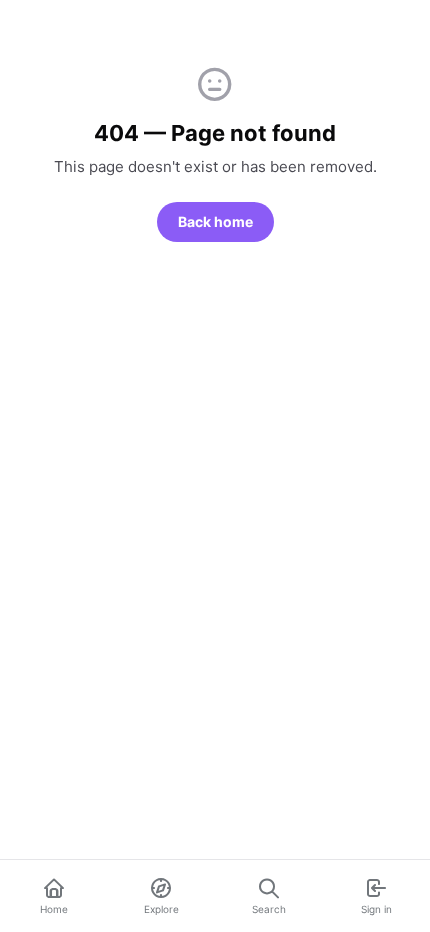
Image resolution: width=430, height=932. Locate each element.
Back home (215, 221)
